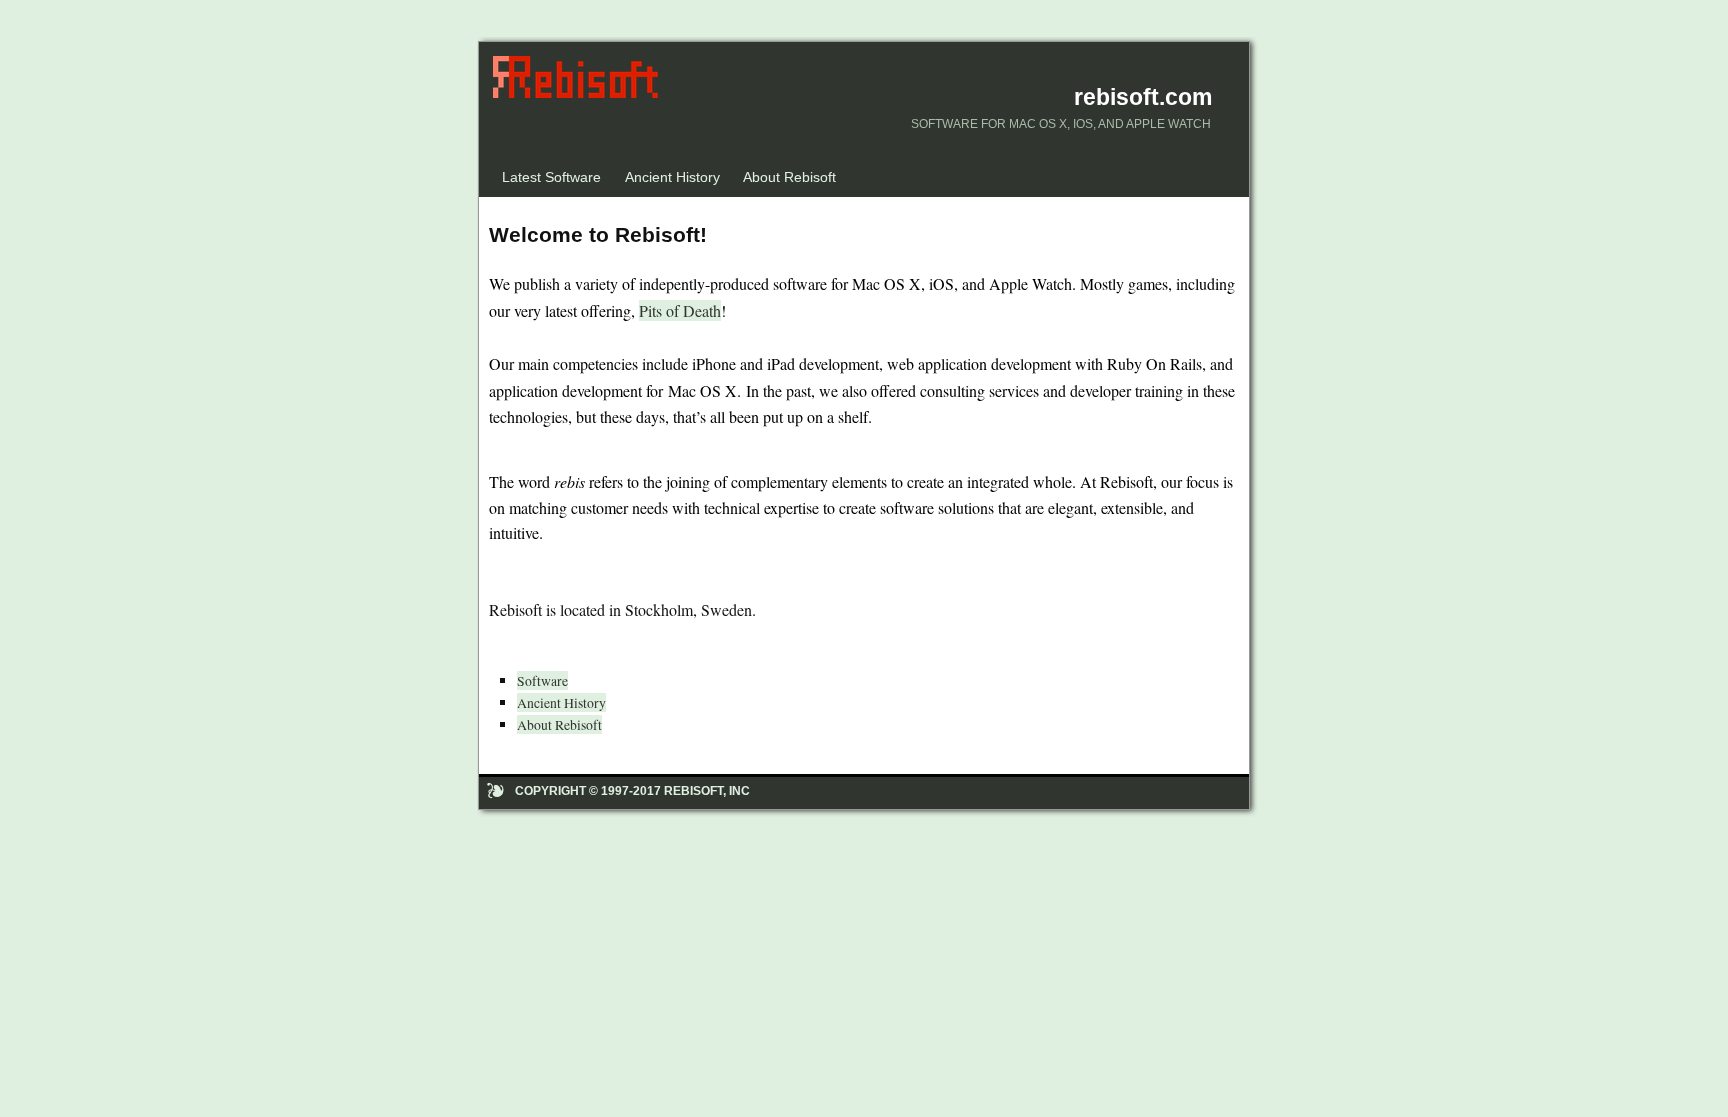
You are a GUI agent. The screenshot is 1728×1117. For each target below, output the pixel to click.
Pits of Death (680, 310)
